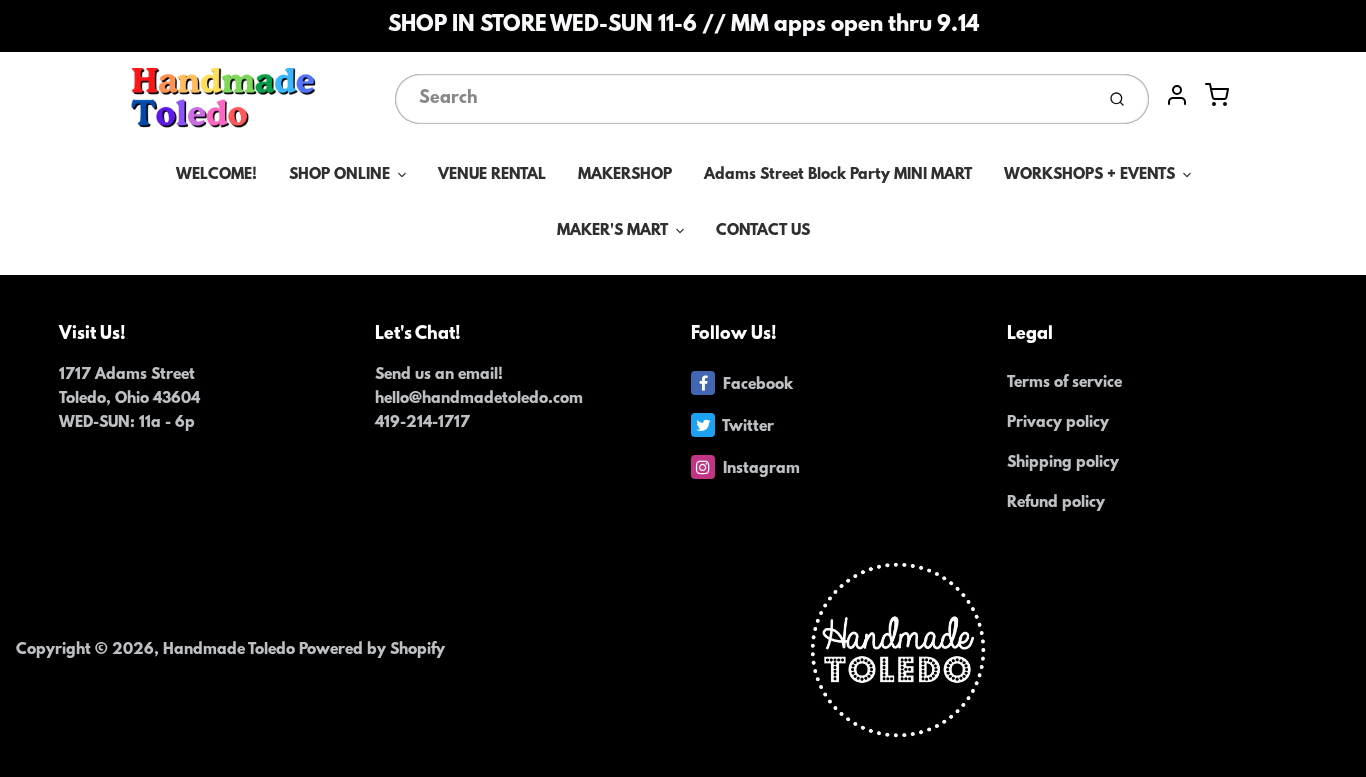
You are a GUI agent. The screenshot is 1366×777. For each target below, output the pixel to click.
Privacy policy (1058, 423)
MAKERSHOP (625, 175)
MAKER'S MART (612, 231)
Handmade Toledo (231, 650)
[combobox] (742, 99)
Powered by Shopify (372, 650)
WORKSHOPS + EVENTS (1089, 175)
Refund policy (1056, 503)
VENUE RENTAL (492, 175)
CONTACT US (763, 231)
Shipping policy (1063, 463)
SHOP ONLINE (339, 175)
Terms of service (1064, 383)
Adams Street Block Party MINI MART (838, 175)
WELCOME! (216, 175)
